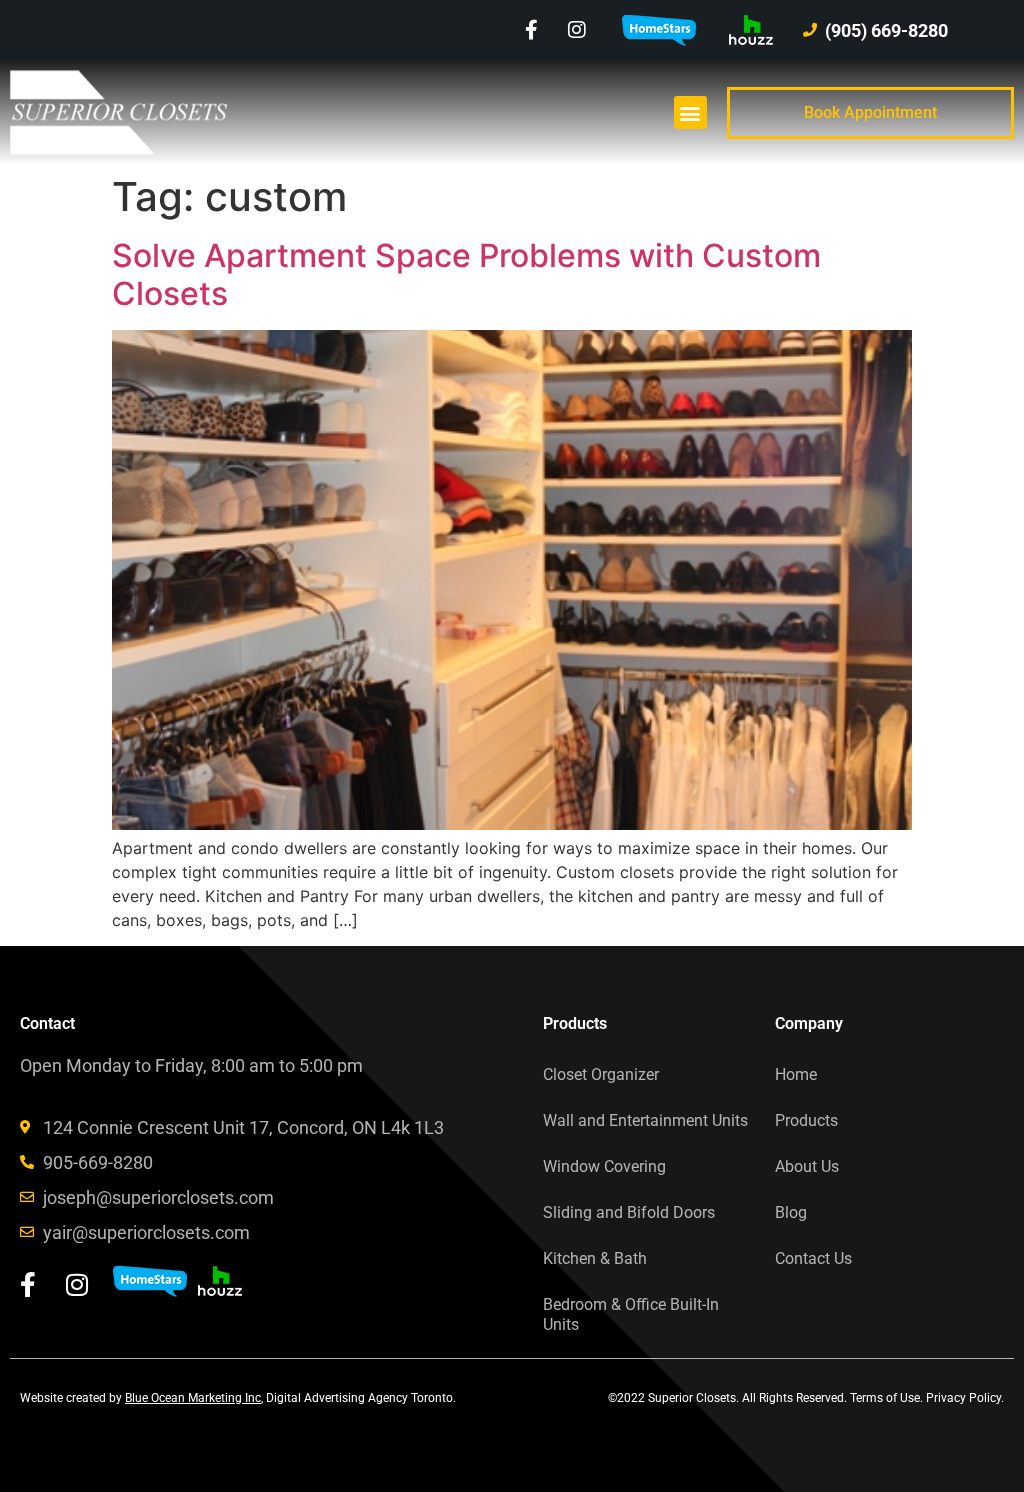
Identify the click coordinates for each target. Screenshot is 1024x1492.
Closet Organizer (601, 1074)
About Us (807, 1166)
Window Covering (604, 1166)
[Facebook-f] (532, 30)
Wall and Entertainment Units (645, 1120)
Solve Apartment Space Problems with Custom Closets (466, 274)
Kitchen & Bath (595, 1258)
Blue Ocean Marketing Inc (193, 1398)
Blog (791, 1212)
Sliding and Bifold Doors (629, 1212)
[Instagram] (577, 30)
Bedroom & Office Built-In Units (631, 1314)
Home (796, 1074)
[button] (690, 112)
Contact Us (813, 1258)
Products (806, 1120)
